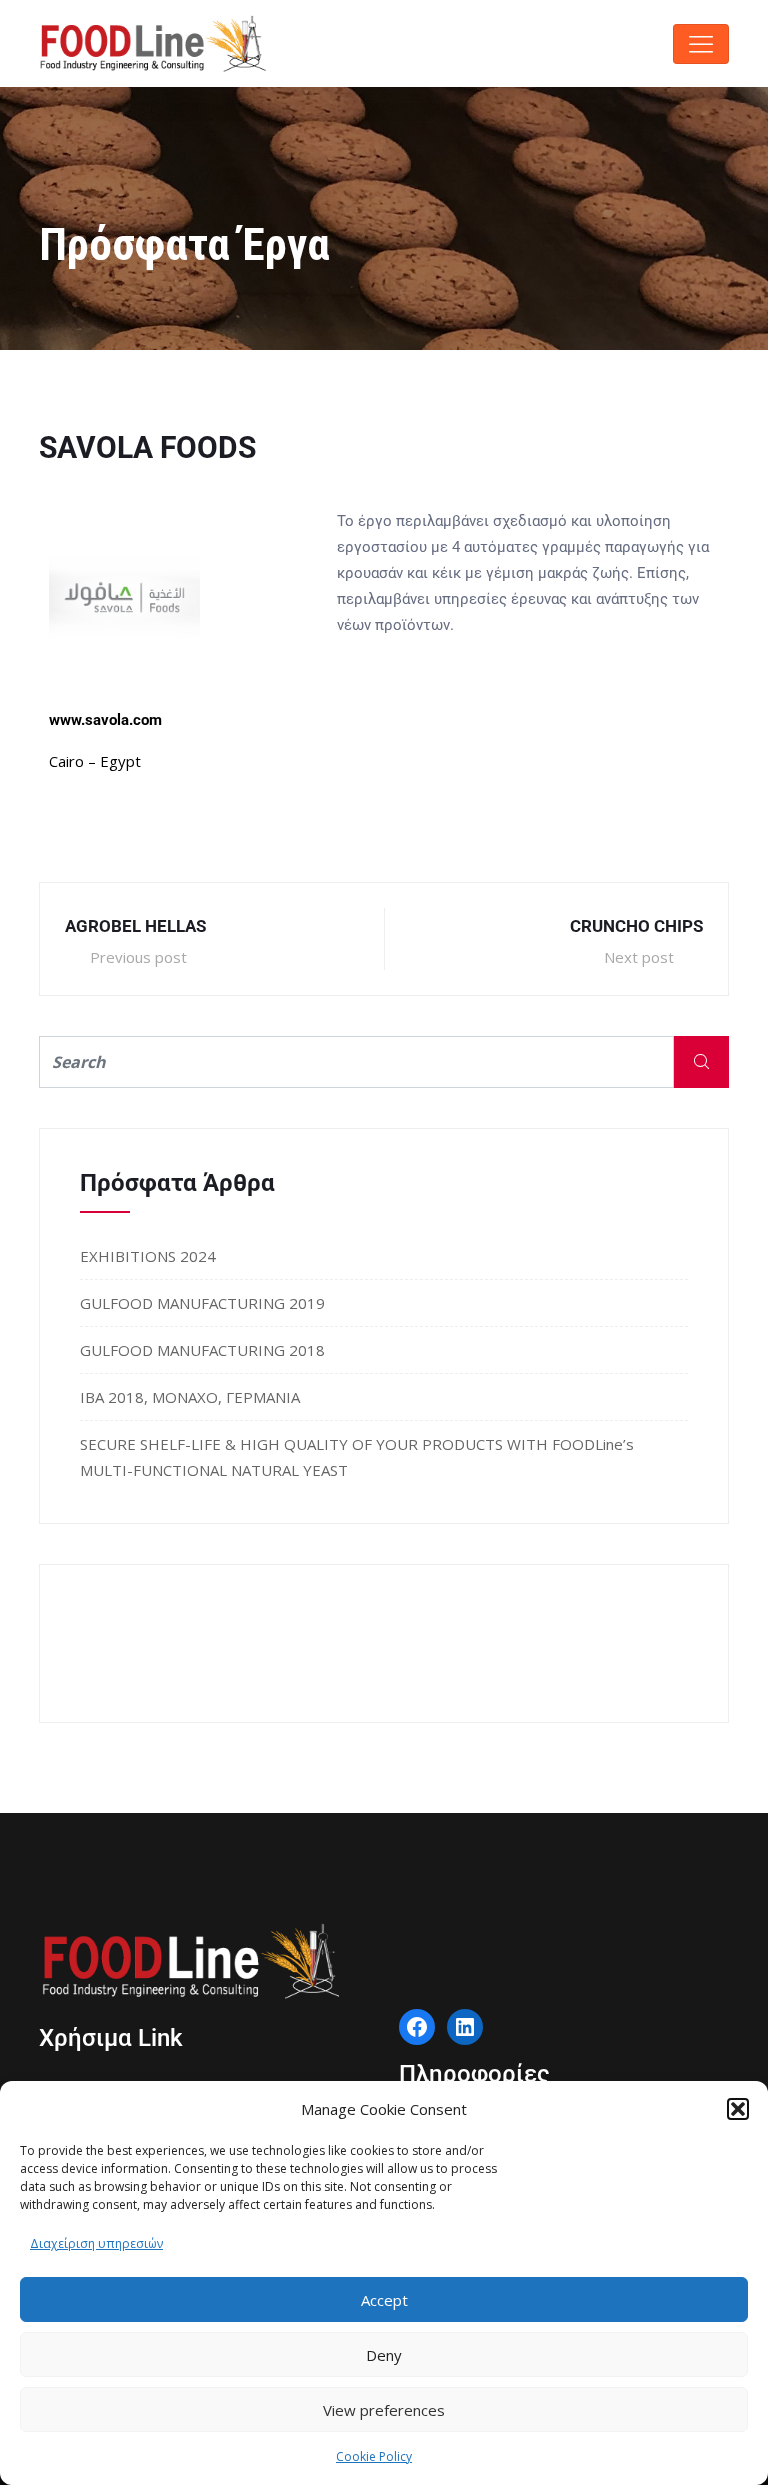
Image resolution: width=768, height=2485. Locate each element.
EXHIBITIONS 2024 (148, 1256)
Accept (384, 2300)
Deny (384, 2355)
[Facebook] (417, 2027)
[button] (738, 2109)
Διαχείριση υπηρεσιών (96, 2243)
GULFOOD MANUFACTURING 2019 (202, 1303)
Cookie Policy (374, 2456)
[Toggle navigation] (701, 44)
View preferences (384, 2410)
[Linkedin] (465, 2027)
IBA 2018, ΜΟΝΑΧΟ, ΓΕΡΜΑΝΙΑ (190, 1397)
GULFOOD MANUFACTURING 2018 (202, 1350)
